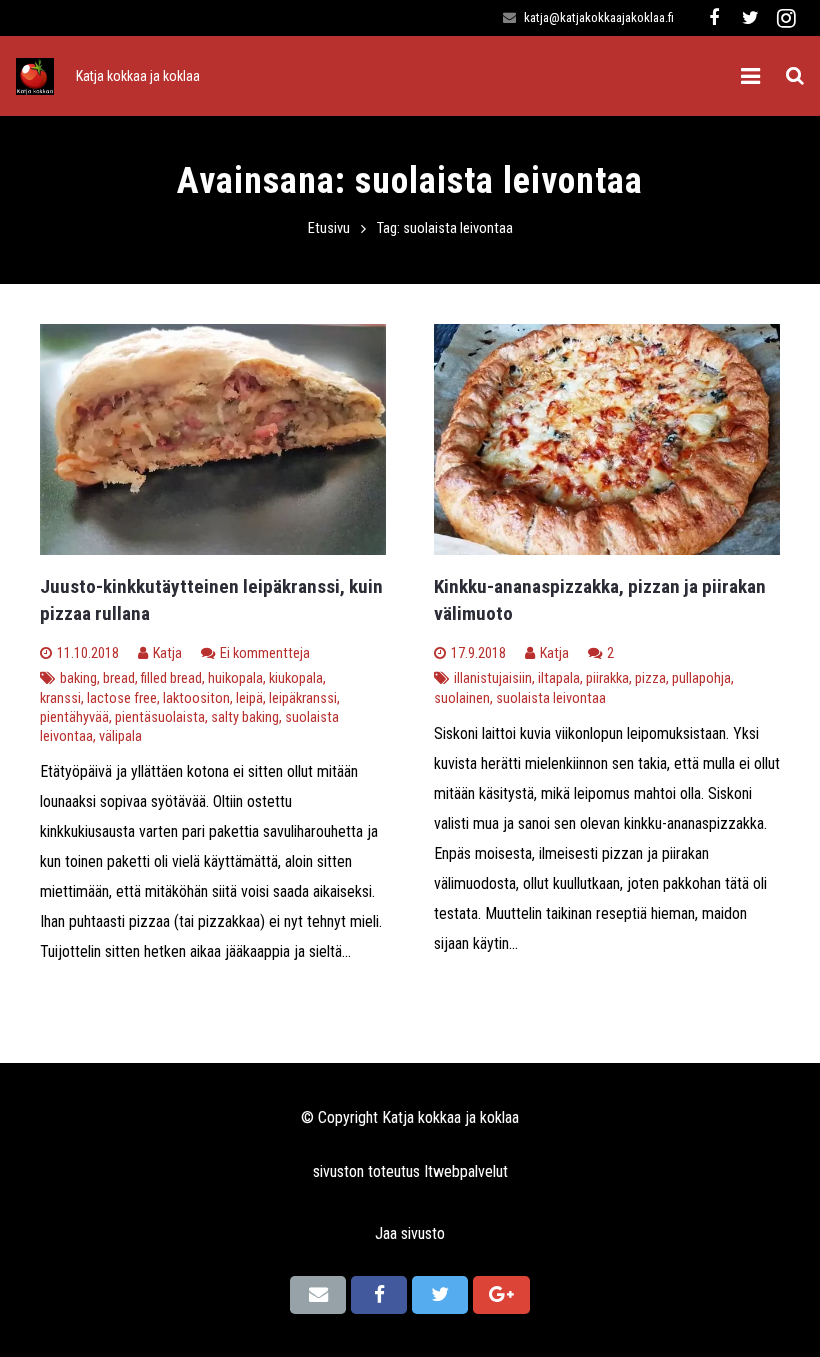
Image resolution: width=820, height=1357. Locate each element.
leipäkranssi (303, 698)
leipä (249, 698)
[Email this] (318, 1295)
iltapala (559, 678)
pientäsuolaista (160, 717)
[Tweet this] (440, 1295)
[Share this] (379, 1295)
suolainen (462, 698)
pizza (650, 678)
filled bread (171, 678)
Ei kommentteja (265, 653)
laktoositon (196, 698)
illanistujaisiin (493, 678)
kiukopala (296, 678)
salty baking (245, 717)
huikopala (235, 678)
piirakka (607, 678)
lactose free (122, 698)
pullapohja (701, 678)
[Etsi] (795, 76)
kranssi (60, 698)
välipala (120, 736)
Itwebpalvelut (466, 1171)
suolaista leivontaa (551, 698)
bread (119, 678)
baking (78, 678)
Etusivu (329, 228)
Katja (167, 653)
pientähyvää (74, 717)
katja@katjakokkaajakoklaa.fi (599, 17)
